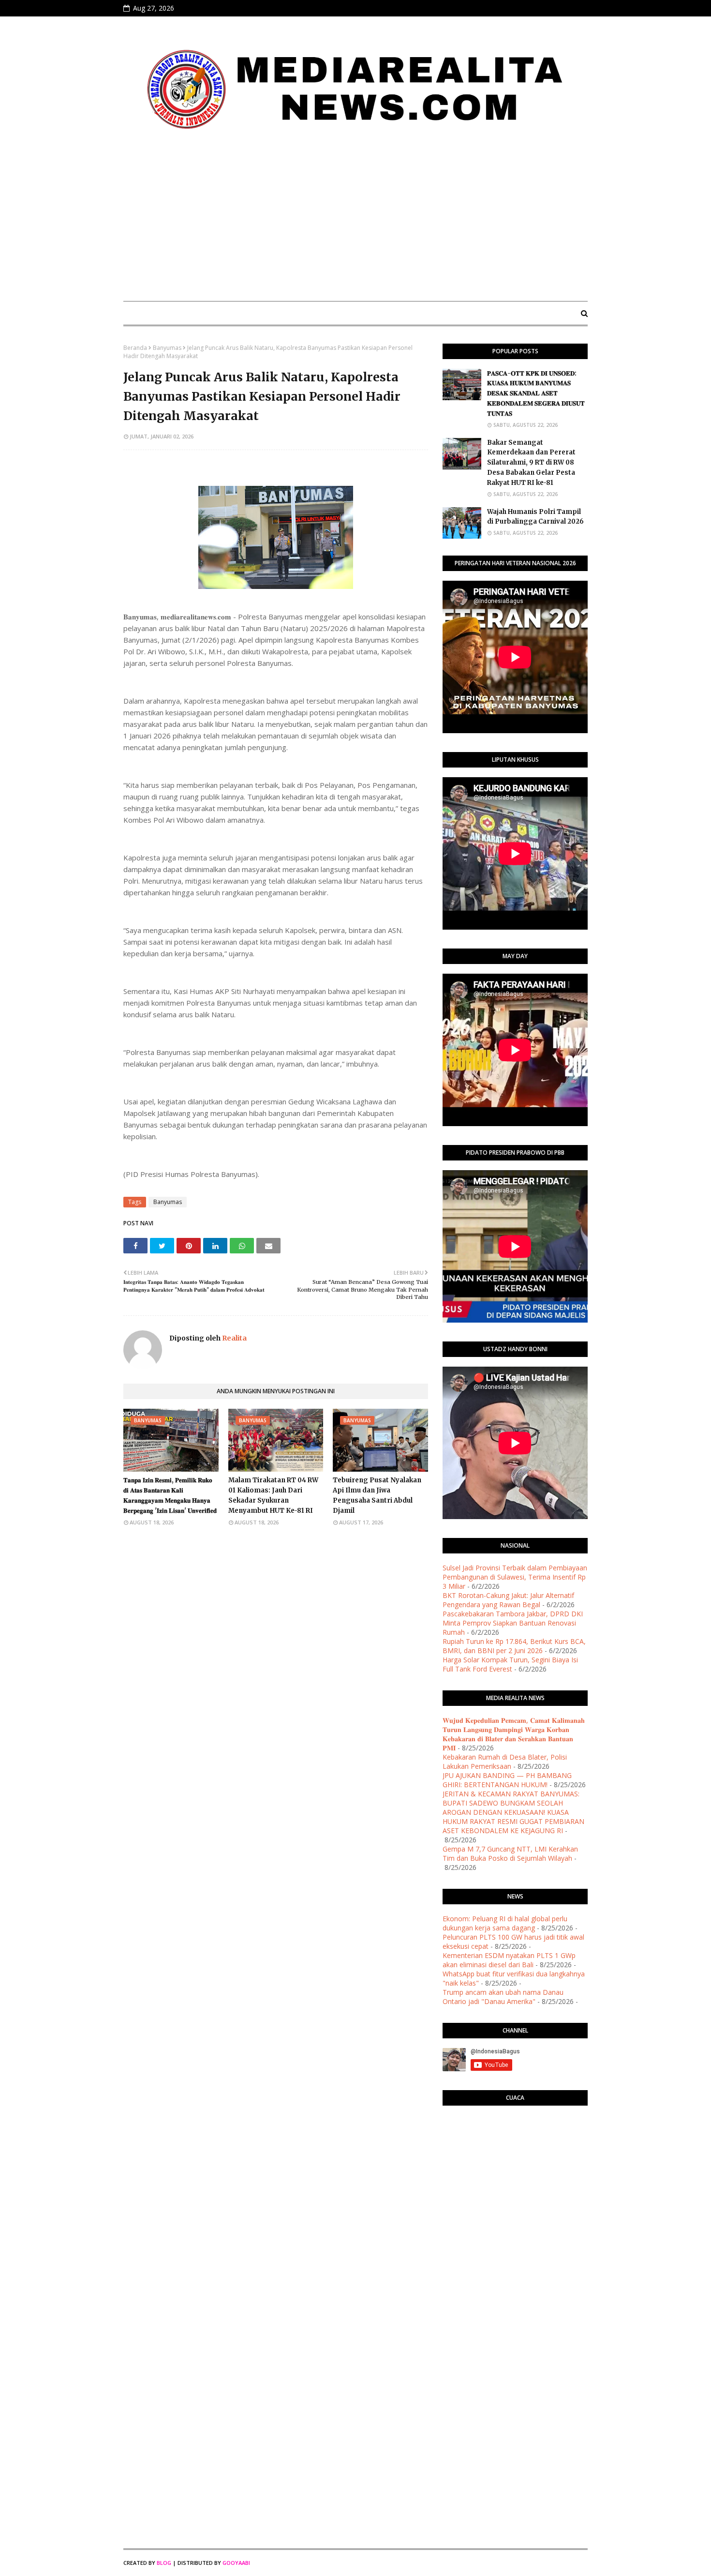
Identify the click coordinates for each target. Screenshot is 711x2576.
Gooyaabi (236, 2563)
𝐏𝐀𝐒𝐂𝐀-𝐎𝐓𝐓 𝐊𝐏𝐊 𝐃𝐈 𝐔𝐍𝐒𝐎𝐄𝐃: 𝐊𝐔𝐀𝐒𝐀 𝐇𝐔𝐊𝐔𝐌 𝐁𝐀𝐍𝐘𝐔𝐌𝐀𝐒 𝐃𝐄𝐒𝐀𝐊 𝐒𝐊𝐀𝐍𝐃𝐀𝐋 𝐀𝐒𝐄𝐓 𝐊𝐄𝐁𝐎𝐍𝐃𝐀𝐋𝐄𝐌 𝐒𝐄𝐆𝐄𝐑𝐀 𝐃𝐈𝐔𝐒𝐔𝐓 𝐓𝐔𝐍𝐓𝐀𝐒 (536, 393)
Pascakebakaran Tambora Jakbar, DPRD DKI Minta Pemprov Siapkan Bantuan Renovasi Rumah (513, 1623)
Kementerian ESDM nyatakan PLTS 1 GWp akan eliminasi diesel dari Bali (509, 1960)
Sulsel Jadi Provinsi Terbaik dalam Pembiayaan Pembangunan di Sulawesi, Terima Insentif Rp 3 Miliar (515, 1577)
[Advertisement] (355, 221)
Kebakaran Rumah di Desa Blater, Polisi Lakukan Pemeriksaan (505, 1762)
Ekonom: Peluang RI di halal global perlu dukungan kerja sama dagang (505, 1923)
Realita (234, 1338)
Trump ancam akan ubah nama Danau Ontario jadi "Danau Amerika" (503, 1997)
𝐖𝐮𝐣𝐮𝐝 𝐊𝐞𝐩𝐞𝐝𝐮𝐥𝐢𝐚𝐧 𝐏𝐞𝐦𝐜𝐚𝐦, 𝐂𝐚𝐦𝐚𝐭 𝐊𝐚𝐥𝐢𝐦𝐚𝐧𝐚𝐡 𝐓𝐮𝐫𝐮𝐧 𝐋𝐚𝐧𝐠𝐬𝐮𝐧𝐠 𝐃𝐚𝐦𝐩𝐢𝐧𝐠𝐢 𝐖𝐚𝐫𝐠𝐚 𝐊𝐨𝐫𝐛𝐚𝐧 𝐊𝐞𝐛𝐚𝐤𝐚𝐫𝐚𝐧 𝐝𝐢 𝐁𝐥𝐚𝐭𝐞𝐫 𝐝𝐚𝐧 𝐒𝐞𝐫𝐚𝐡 (514, 1734)
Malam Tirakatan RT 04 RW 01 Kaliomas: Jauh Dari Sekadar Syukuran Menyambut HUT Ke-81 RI (273, 1495)
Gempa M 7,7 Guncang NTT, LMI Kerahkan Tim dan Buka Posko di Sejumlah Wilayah (510, 1853)
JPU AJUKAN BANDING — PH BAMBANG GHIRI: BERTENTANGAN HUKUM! (507, 1780)
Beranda (135, 348)
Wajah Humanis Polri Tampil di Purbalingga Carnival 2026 (535, 517)
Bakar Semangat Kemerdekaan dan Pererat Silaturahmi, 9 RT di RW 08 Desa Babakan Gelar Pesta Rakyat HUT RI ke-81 (531, 463)
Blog (164, 2563)
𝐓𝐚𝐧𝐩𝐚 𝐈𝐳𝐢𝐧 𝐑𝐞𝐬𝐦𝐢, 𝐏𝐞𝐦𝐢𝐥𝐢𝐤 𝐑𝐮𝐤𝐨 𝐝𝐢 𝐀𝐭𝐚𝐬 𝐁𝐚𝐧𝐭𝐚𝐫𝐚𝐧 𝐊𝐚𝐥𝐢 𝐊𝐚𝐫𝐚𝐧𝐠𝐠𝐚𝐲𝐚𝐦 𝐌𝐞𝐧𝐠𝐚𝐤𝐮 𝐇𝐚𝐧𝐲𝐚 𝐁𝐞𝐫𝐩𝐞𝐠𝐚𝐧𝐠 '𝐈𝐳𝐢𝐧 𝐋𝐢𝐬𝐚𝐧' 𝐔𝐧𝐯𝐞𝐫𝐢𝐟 (170, 1495)
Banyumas (167, 348)
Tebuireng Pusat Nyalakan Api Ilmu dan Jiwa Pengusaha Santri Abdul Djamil (377, 1495)
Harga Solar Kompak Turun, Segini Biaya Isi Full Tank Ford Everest (510, 1664)
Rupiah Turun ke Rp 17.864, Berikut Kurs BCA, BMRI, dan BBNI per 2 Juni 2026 (514, 1646)
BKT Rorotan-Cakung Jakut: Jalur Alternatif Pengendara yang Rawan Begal (508, 1600)
